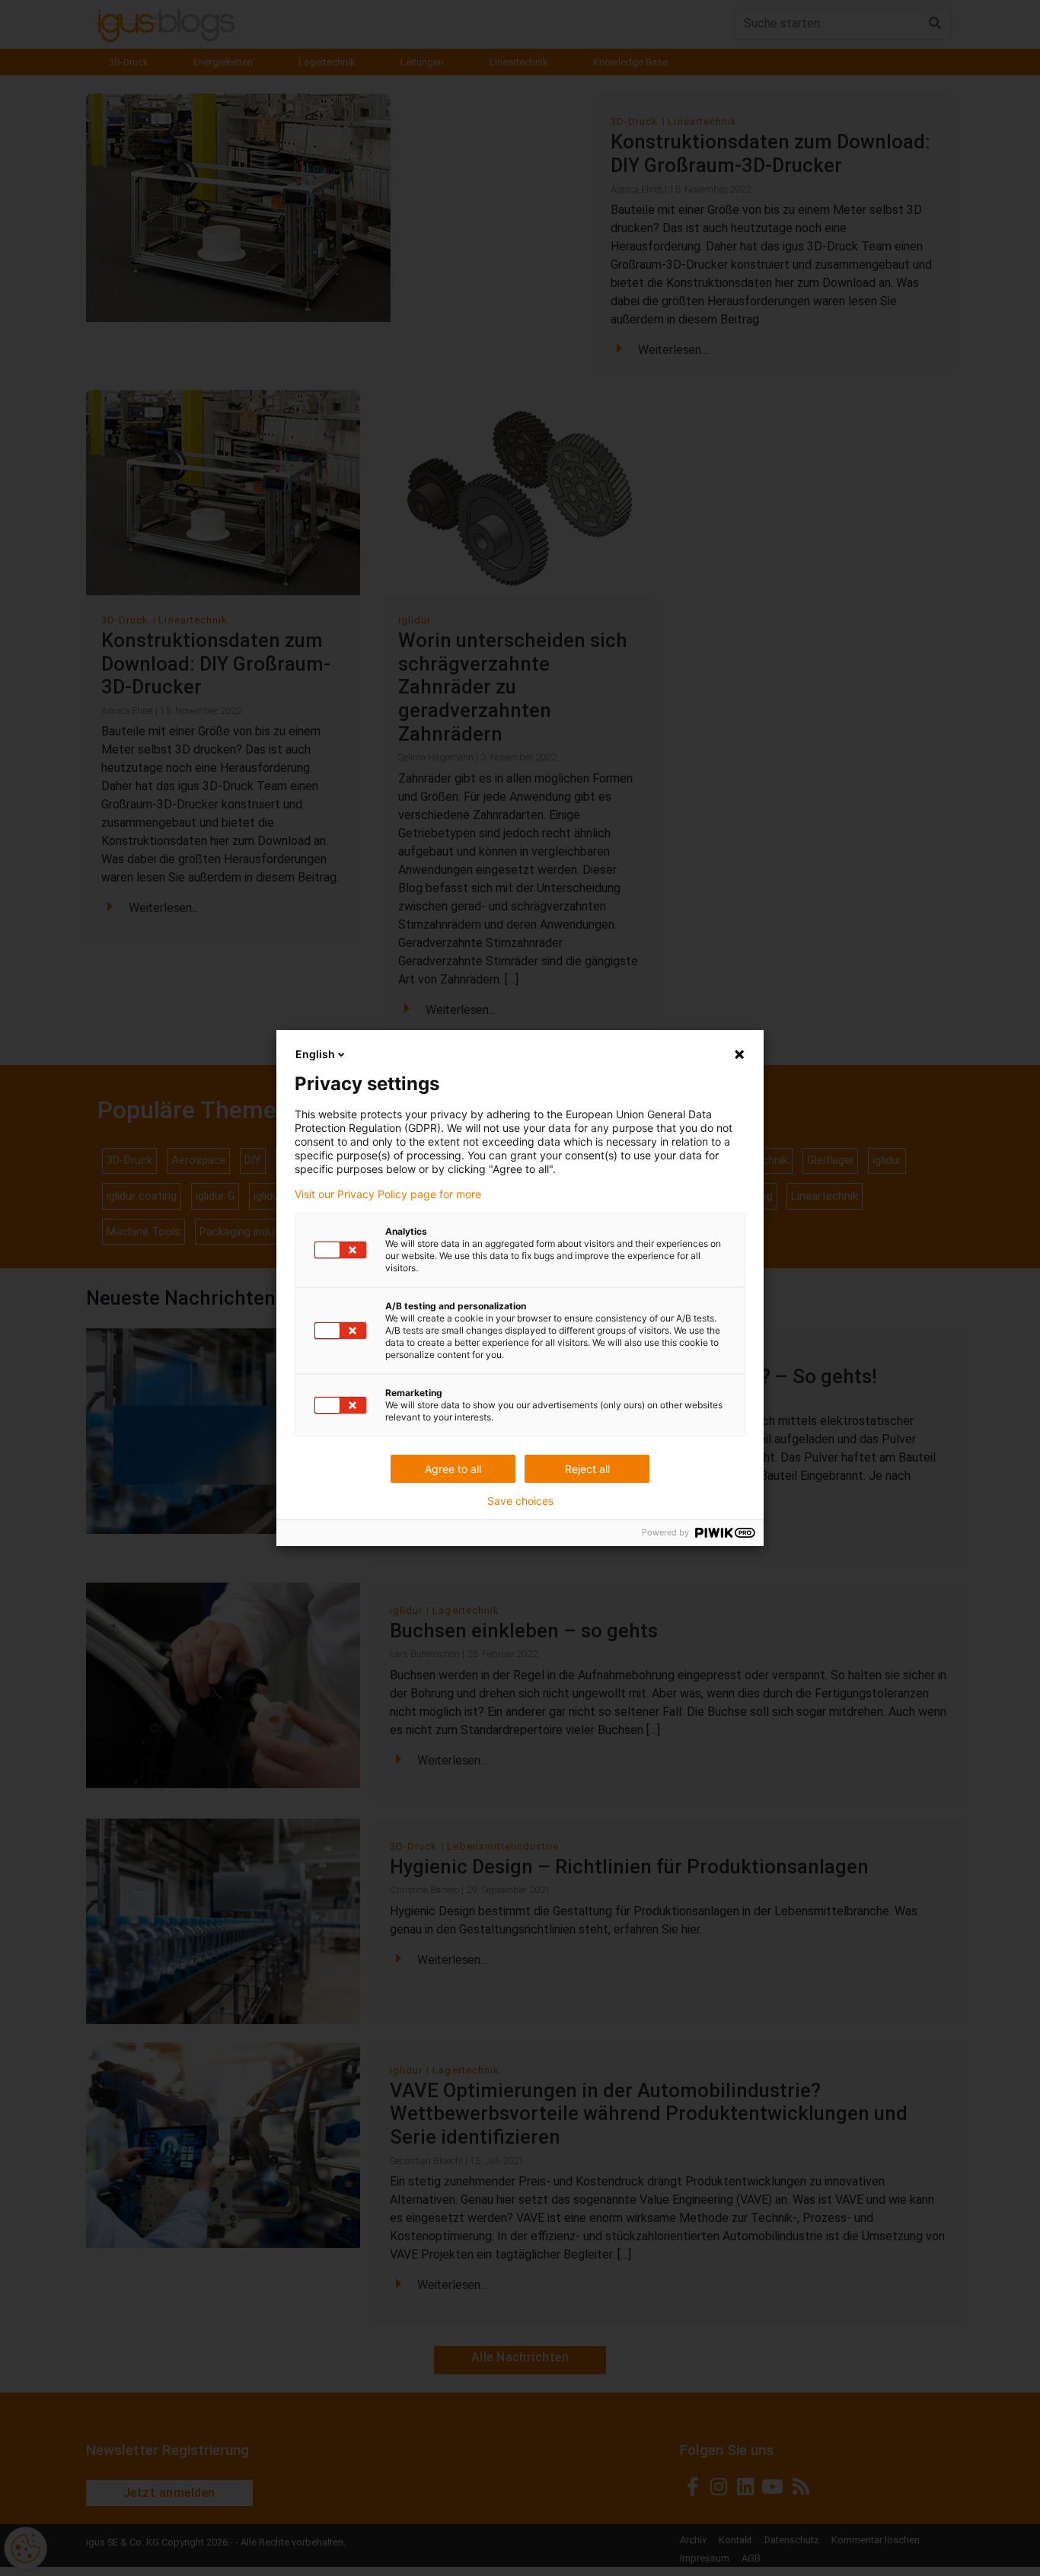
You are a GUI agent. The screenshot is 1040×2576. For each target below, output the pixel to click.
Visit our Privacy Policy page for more (388, 1194)
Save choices (520, 1501)
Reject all (587, 1469)
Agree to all (453, 1469)
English (315, 1054)
